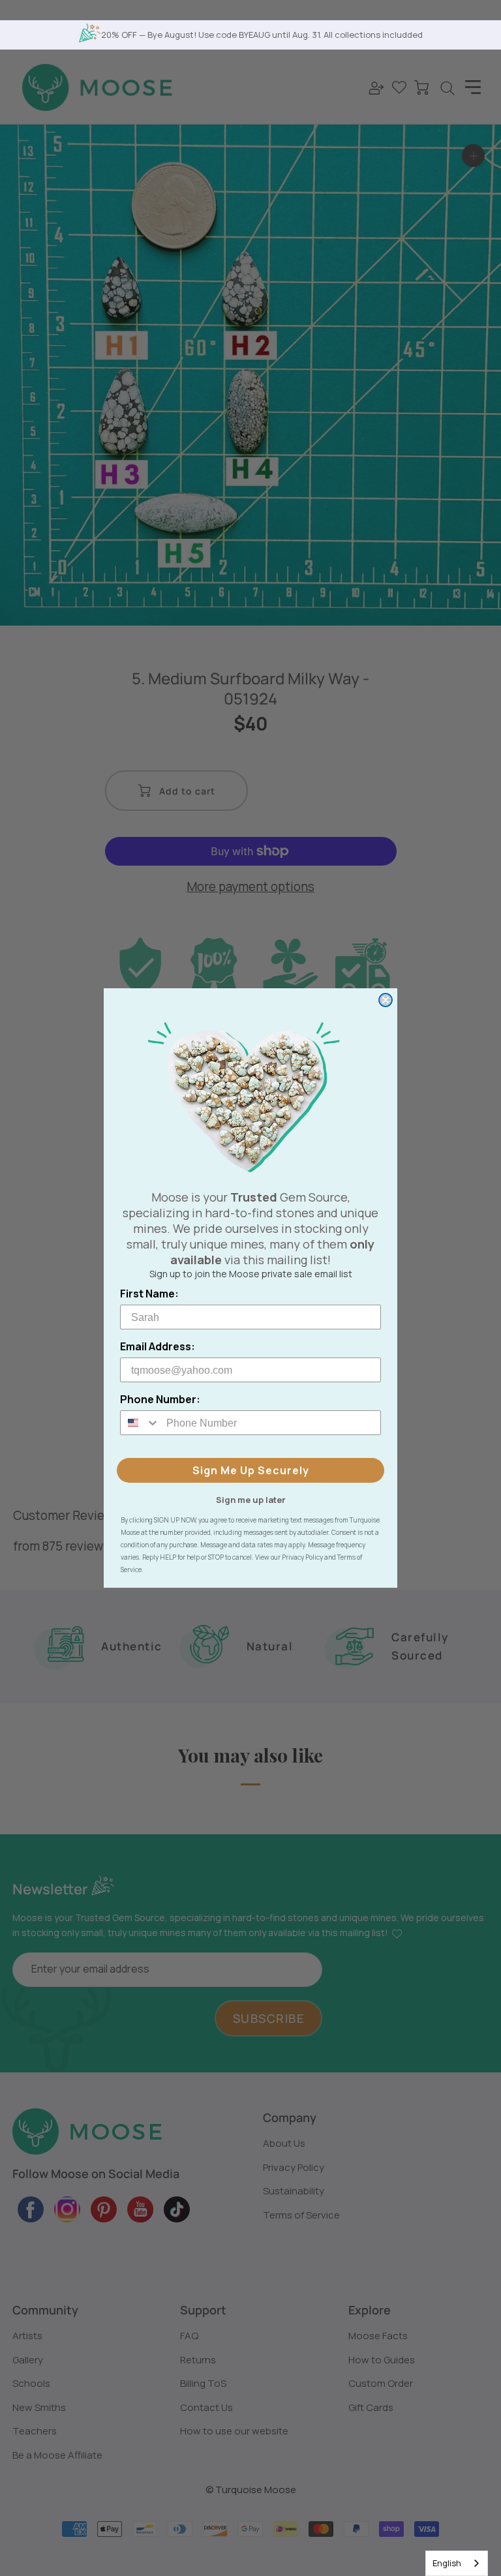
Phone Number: (160, 1399)
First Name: (149, 1294)
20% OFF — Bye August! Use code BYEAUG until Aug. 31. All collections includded (262, 35)
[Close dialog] (386, 1000)
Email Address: (158, 1346)
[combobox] (457, 2563)
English (447, 2563)
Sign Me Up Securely (251, 1470)
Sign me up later (251, 1499)
